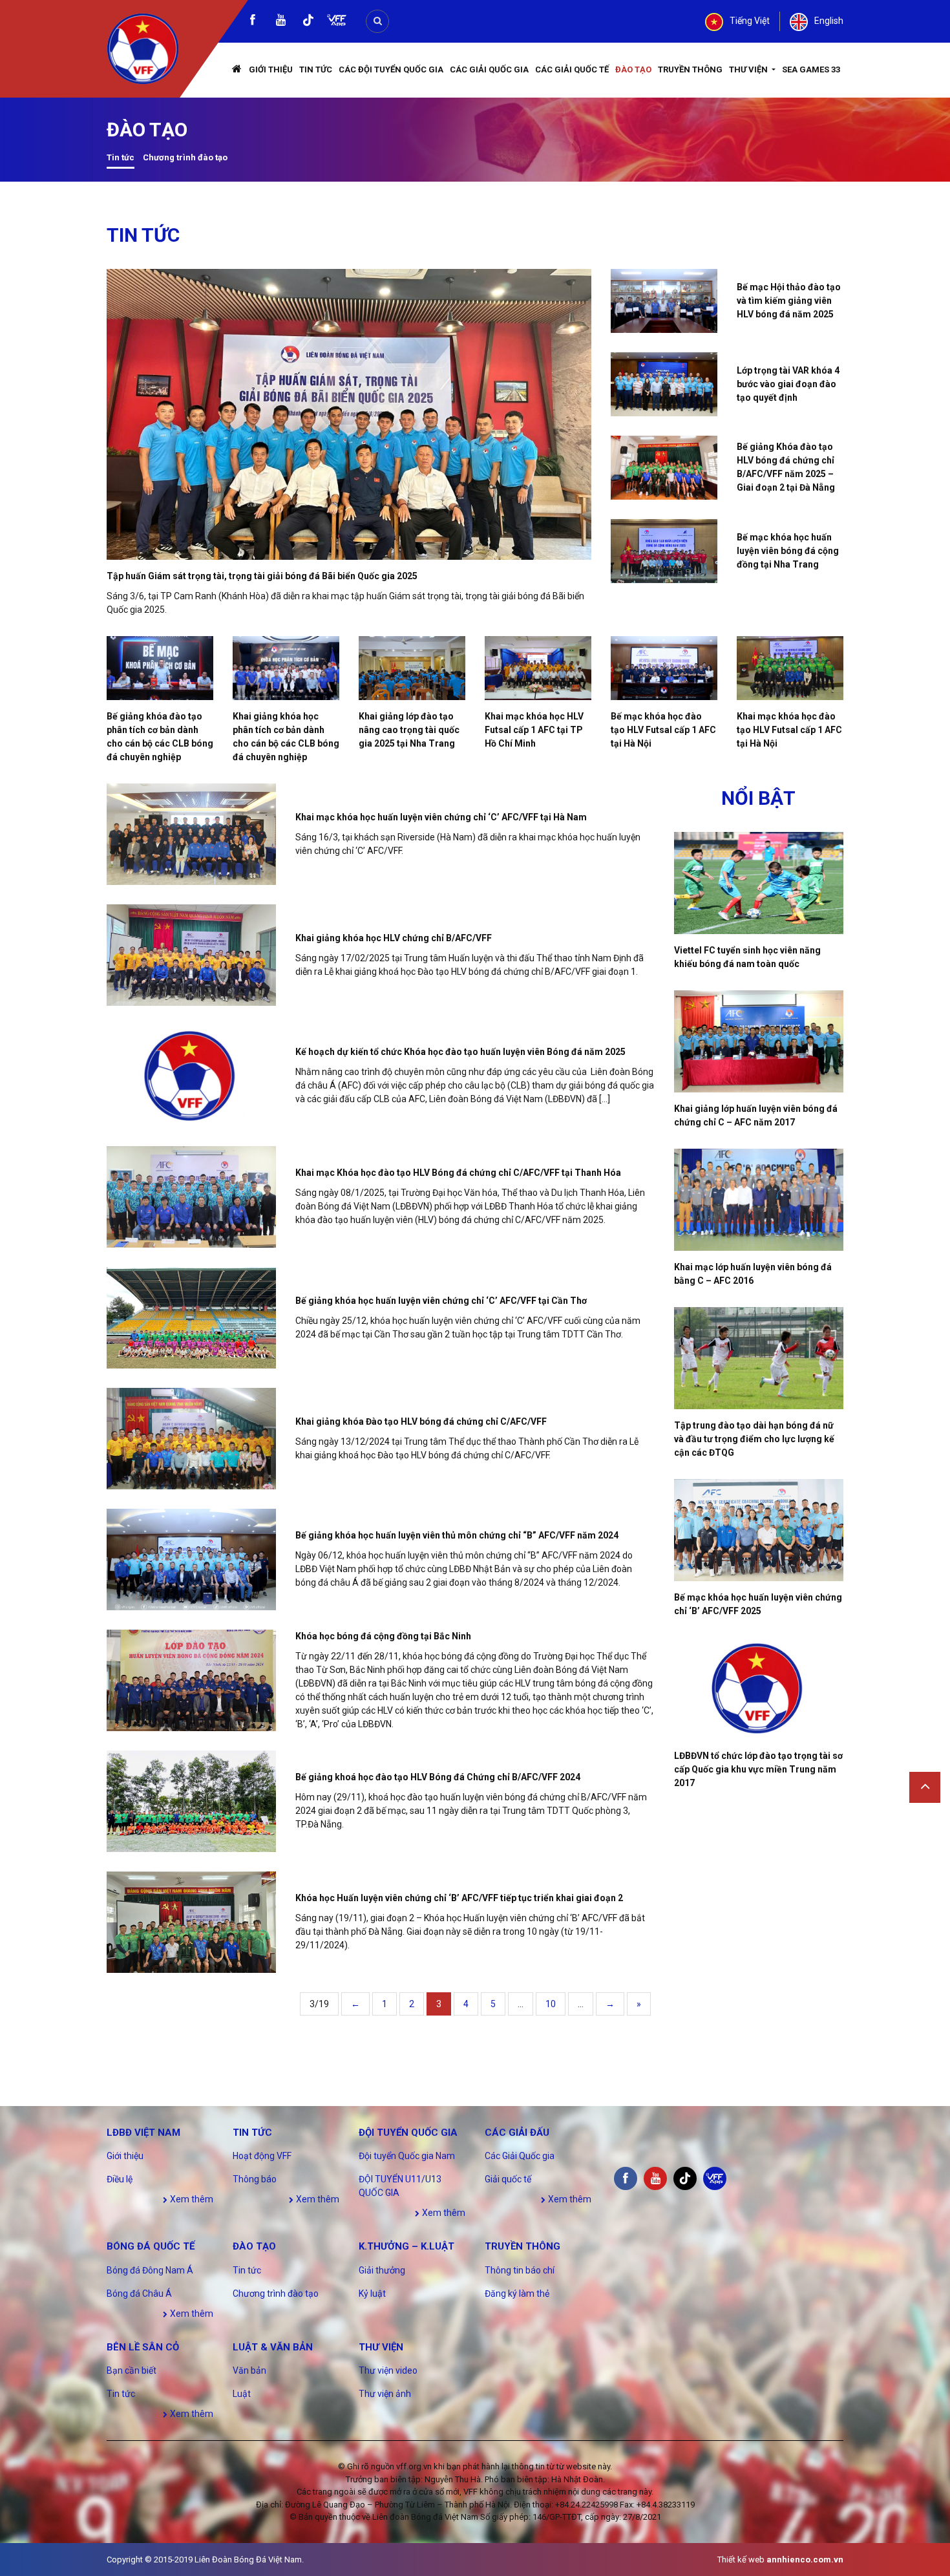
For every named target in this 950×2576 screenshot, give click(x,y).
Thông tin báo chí (520, 2270)
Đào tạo (633, 69)
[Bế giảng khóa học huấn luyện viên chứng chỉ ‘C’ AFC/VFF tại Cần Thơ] (191, 1318)
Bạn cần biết (132, 2370)
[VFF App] (337, 22)
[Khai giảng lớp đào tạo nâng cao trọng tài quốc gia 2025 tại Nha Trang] (412, 668)
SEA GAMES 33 (811, 69)
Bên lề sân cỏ (143, 2347)
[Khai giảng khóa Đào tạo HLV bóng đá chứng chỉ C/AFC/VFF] (191, 1439)
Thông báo (255, 2179)
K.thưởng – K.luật (406, 2246)
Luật (242, 2394)
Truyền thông (690, 69)
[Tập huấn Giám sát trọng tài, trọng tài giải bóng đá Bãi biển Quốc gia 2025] (349, 414)
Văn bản (249, 2370)
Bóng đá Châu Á (139, 2294)
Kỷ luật (372, 2294)
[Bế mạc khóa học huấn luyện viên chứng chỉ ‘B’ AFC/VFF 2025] (759, 1530)
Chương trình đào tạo (185, 157)
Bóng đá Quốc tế (151, 2246)
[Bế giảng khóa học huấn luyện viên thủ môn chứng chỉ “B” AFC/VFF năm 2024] (191, 1559)
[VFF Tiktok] (308, 22)
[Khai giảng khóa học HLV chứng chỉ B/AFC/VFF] (191, 955)
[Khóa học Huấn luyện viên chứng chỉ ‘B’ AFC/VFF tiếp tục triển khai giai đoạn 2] (191, 1922)
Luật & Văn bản (273, 2347)
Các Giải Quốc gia (489, 69)
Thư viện (749, 69)
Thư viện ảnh (385, 2394)
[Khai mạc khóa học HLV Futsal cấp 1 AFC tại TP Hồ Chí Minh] (538, 668)
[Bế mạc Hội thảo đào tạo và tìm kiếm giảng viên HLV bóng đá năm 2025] (664, 301)
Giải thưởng (382, 2270)
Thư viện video (388, 2370)
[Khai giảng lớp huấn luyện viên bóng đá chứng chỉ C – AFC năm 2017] (759, 1041)
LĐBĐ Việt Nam (143, 2133)
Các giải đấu (517, 2133)
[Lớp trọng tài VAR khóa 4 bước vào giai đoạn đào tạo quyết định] (664, 384)
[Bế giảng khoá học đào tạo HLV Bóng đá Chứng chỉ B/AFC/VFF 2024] (191, 1801)
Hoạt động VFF (262, 2156)
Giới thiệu (271, 69)
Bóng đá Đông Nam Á (150, 2270)
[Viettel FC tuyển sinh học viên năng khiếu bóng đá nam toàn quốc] (759, 883)
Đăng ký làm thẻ (517, 2294)
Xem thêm (191, 2199)
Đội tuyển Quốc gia (408, 2133)
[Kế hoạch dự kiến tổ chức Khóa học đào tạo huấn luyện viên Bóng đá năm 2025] (191, 1076)
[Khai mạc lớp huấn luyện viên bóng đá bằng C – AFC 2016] (759, 1200)
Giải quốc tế (508, 2179)
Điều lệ (120, 2179)
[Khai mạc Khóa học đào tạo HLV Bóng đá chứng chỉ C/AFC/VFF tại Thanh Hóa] (191, 1197)
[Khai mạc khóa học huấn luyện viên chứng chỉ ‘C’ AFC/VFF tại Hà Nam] (191, 834)
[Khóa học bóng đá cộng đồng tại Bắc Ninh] (191, 1680)
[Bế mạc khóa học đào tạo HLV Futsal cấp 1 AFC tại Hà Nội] (664, 668)
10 (551, 2004)
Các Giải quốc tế (572, 69)
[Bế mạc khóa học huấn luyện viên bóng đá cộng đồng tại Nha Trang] (664, 551)
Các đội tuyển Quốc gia (391, 69)
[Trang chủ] (237, 70)
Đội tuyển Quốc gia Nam (407, 2156)
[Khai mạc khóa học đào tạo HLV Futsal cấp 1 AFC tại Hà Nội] (790, 668)
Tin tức (316, 69)
